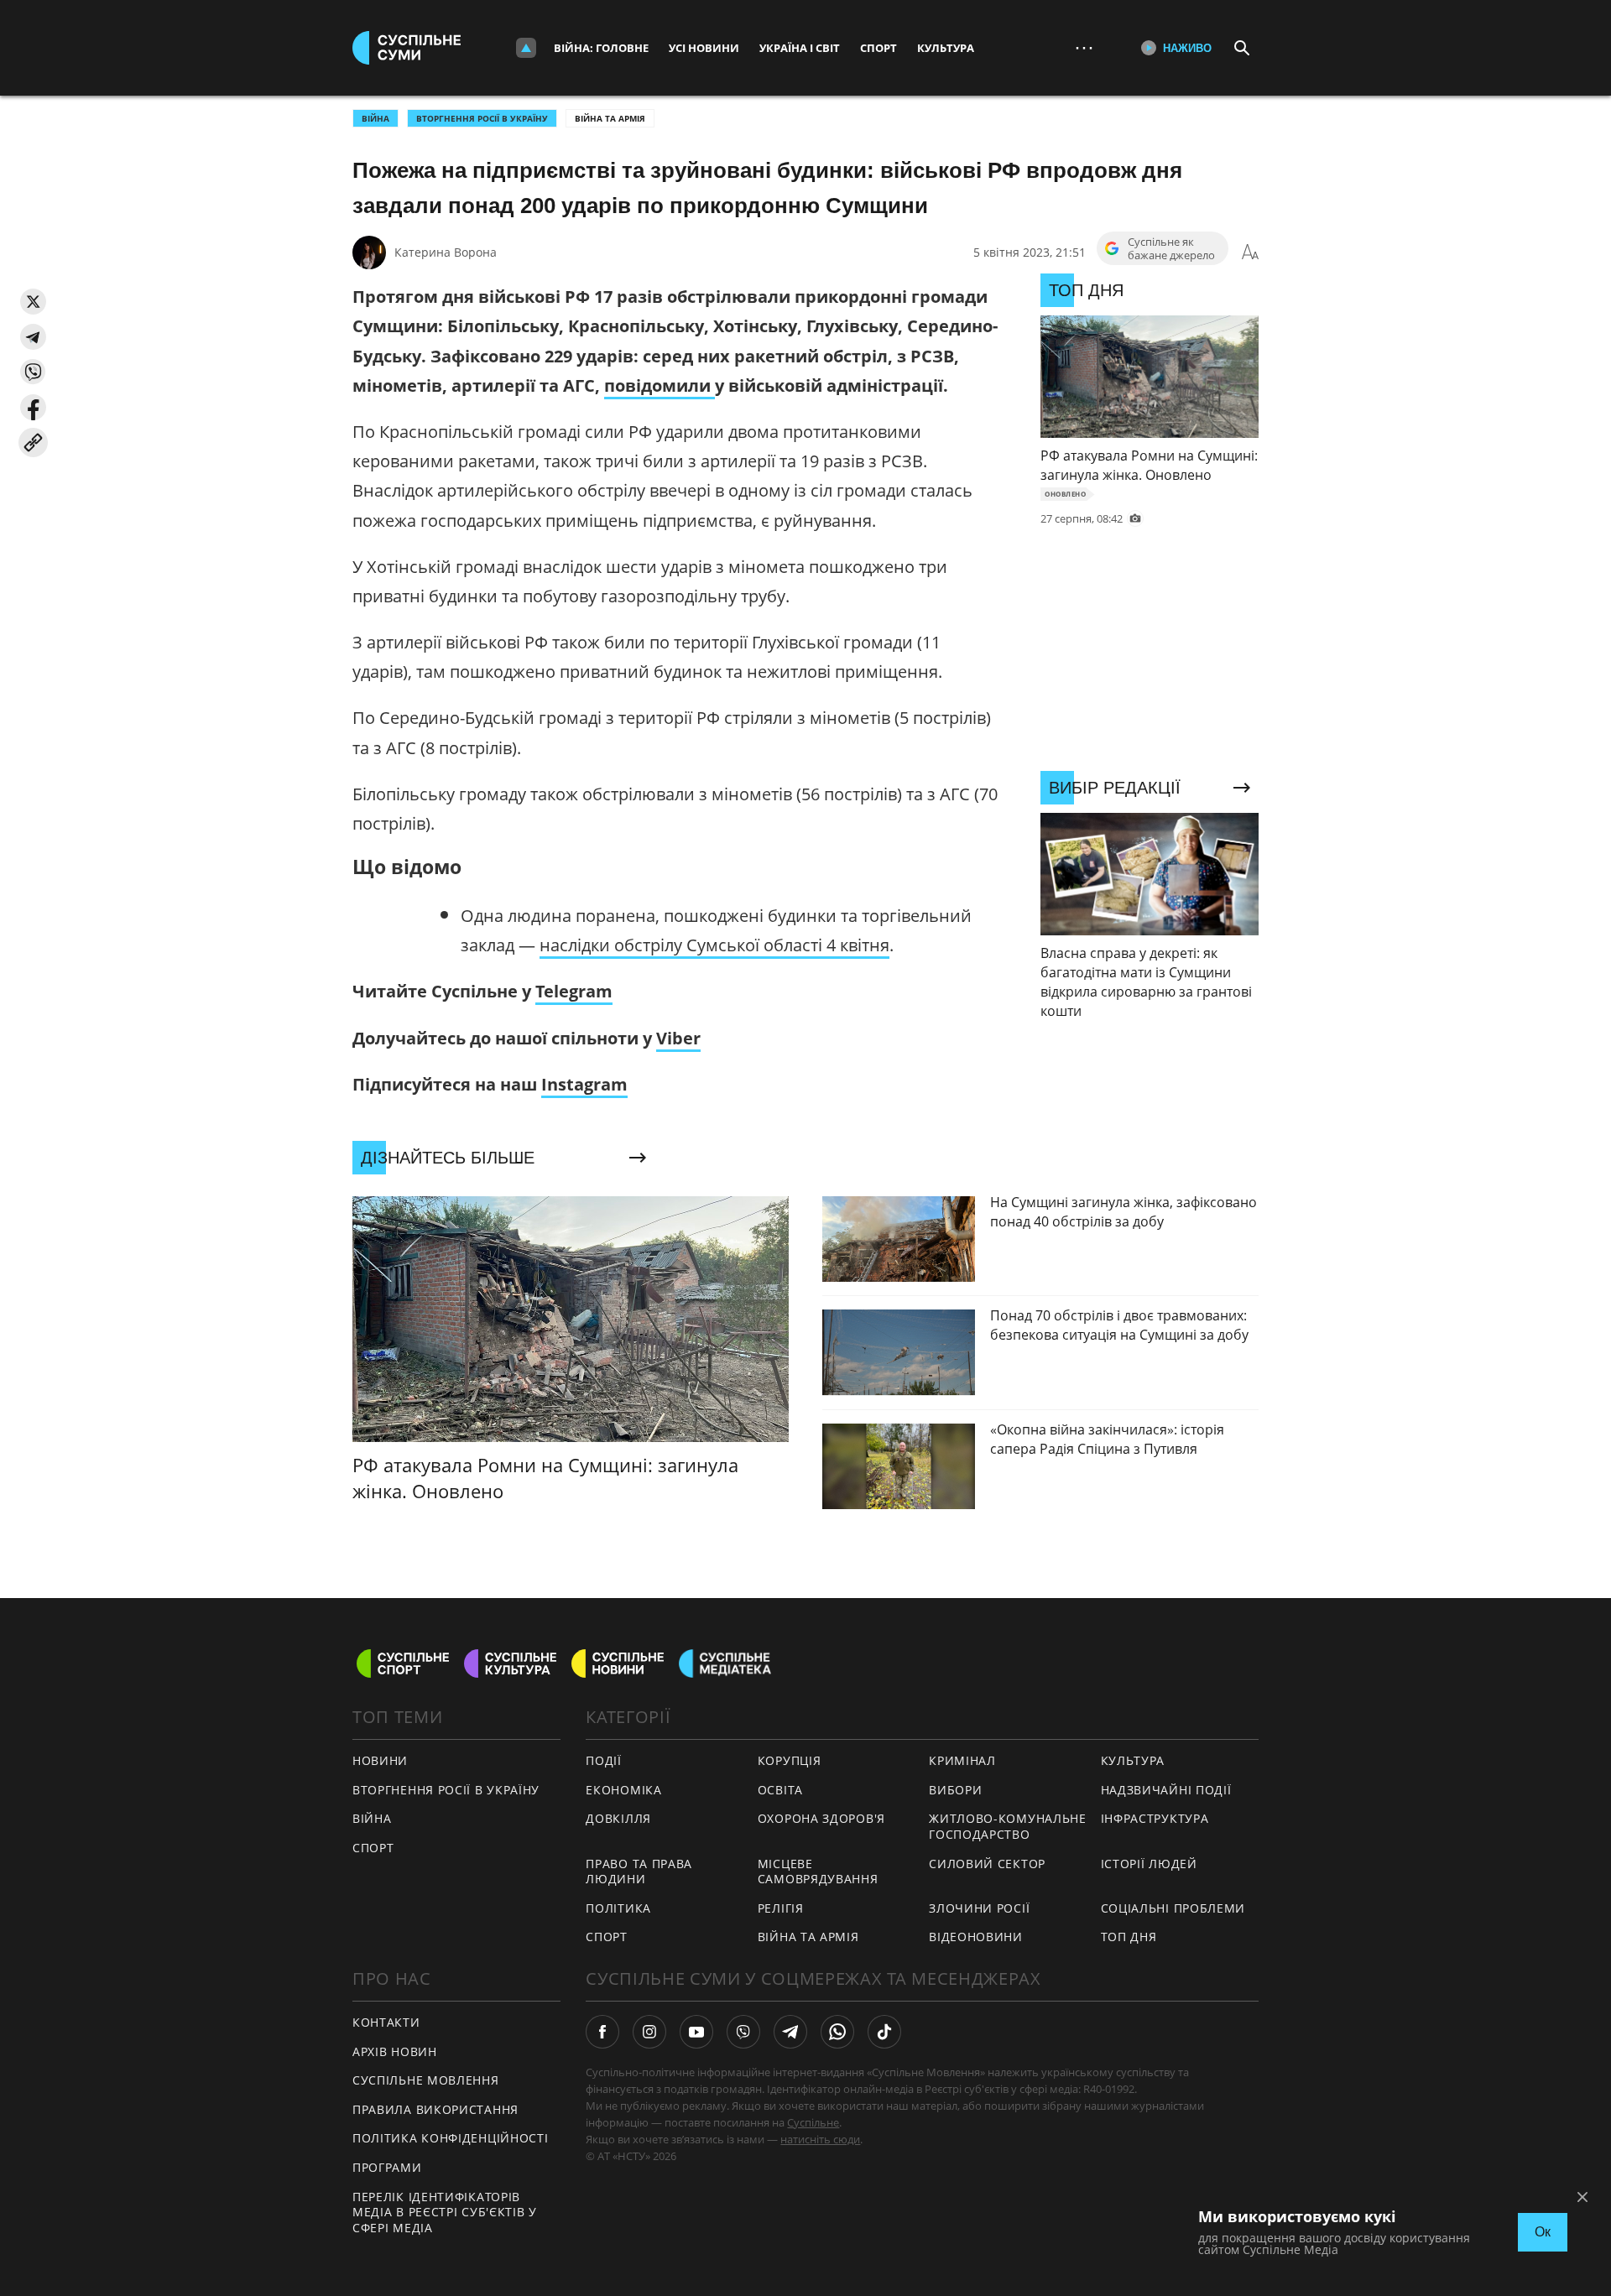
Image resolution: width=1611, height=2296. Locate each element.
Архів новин (395, 2051)
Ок (1543, 2232)
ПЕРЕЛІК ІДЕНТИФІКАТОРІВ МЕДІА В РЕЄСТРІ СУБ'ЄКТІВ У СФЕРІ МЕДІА (445, 2212)
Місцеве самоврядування (818, 1872)
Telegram (574, 991)
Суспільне (813, 2122)
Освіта (780, 1790)
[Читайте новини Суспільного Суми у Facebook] (602, 2032)
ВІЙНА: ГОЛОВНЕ (601, 48)
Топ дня (1129, 1937)
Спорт (878, 48)
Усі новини (704, 48)
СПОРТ (373, 1848)
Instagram (584, 1084)
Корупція (790, 1760)
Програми (387, 2167)
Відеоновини (976, 1937)
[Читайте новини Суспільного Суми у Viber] (743, 2032)
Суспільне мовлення (426, 2080)
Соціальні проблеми (1173, 1908)
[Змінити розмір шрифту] (1250, 253)
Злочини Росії (979, 1908)
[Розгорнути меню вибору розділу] (526, 48)
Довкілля (618, 1818)
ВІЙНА (375, 118)
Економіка (623, 1790)
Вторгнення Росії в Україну (482, 118)
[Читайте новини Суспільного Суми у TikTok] (884, 2032)
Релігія (781, 1908)
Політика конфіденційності (451, 2138)
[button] (33, 302)
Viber (678, 1038)
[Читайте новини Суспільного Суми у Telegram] (790, 2032)
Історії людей (1149, 1864)
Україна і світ (800, 48)
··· (1084, 47)
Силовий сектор (987, 1864)
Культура (946, 48)
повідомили (660, 385)
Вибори (955, 1790)
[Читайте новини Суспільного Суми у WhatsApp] (837, 2032)
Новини (380, 1760)
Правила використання (435, 2109)
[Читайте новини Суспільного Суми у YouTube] (696, 2032)
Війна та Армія (610, 118)
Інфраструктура (1155, 1818)
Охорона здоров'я (821, 1818)
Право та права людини (639, 1872)
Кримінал (962, 1760)
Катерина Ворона (446, 252)
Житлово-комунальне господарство (1008, 1826)
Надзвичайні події (1166, 1790)
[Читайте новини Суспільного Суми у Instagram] (649, 2032)
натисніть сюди (820, 2139)
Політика (618, 1908)
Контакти (386, 2022)
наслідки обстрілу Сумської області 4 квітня (714, 945)
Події (604, 1760)
